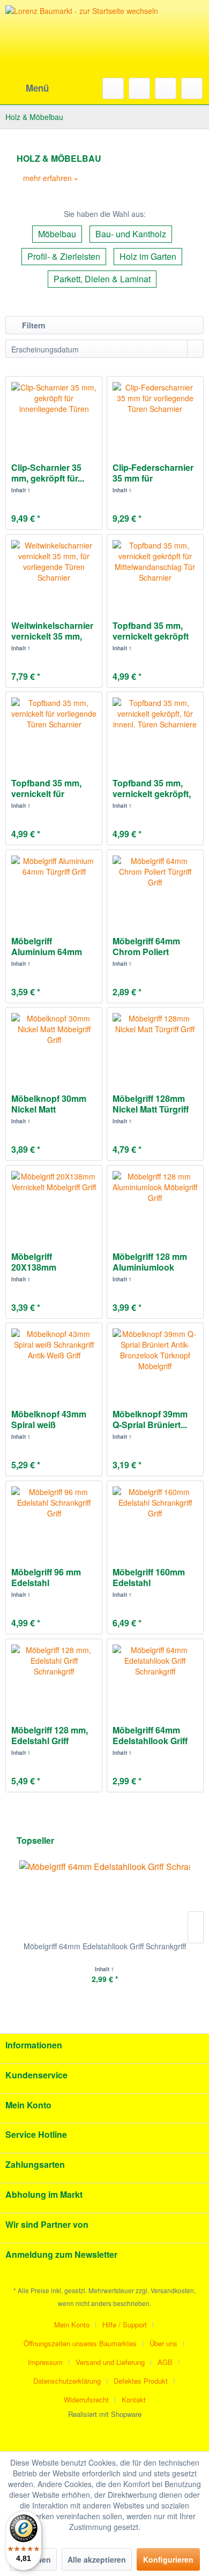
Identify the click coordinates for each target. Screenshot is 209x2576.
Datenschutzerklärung (67, 2381)
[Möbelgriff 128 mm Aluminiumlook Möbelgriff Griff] (155, 1203)
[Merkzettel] (139, 88)
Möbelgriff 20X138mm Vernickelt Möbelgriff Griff (53, 1262)
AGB (165, 2362)
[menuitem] (27, 88)
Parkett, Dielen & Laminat (102, 279)
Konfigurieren (168, 2559)
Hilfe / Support (125, 2325)
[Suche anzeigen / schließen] (113, 88)
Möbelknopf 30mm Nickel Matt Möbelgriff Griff (49, 1104)
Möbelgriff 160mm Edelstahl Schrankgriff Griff (149, 1578)
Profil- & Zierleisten (64, 256)
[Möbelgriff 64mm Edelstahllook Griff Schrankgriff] (155, 1677)
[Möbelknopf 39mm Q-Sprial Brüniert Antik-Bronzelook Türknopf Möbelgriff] (155, 1361)
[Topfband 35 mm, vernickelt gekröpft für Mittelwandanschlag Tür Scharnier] (155, 572)
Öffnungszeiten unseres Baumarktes (80, 2343)
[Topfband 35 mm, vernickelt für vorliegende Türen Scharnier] (54, 730)
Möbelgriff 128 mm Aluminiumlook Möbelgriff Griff (150, 1262)
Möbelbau (57, 234)
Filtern (33, 325)
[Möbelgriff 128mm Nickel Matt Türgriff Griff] (155, 1045)
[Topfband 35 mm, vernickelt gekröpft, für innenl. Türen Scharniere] (155, 730)
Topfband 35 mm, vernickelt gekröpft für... (151, 631)
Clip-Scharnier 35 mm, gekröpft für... (48, 473)
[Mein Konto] (166, 88)
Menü (37, 88)
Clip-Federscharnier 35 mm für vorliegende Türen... (153, 473)
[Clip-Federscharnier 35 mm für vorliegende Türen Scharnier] (155, 414)
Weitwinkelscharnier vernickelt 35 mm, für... (52, 631)
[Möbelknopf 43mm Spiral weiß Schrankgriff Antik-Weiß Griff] (54, 1361)
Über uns (163, 2343)
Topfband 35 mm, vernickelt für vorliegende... (46, 788)
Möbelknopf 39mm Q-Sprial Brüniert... (150, 1420)
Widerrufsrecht (86, 2399)
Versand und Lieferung (110, 2362)
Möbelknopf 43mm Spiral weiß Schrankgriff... (49, 1420)
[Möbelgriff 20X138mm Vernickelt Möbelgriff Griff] (54, 1203)
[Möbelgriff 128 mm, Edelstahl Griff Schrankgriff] (54, 1677)
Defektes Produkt (141, 2381)
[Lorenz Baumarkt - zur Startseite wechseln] (86, 54)
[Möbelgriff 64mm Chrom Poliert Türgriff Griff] (155, 888)
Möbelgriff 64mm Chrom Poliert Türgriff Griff (146, 947)
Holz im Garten (148, 256)
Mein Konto (72, 2325)
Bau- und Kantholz (131, 234)
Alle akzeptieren (97, 2559)
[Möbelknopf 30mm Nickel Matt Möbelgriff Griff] (54, 1045)
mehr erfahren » (51, 178)
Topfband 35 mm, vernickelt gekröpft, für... (152, 788)
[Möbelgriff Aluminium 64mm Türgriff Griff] (54, 888)
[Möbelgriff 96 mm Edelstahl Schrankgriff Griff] (54, 1519)
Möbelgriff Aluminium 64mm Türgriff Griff (47, 947)
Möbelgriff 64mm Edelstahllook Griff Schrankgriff (150, 1736)
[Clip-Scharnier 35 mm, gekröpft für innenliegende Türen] (54, 414)
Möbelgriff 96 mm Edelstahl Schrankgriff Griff (46, 1578)
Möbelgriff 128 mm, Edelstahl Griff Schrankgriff (50, 1736)
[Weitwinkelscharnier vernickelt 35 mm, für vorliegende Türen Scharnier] (54, 572)
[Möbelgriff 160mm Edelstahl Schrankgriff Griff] (155, 1519)
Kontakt (134, 2399)
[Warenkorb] (192, 88)
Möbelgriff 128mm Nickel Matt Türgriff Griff (151, 1104)
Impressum (45, 2362)
